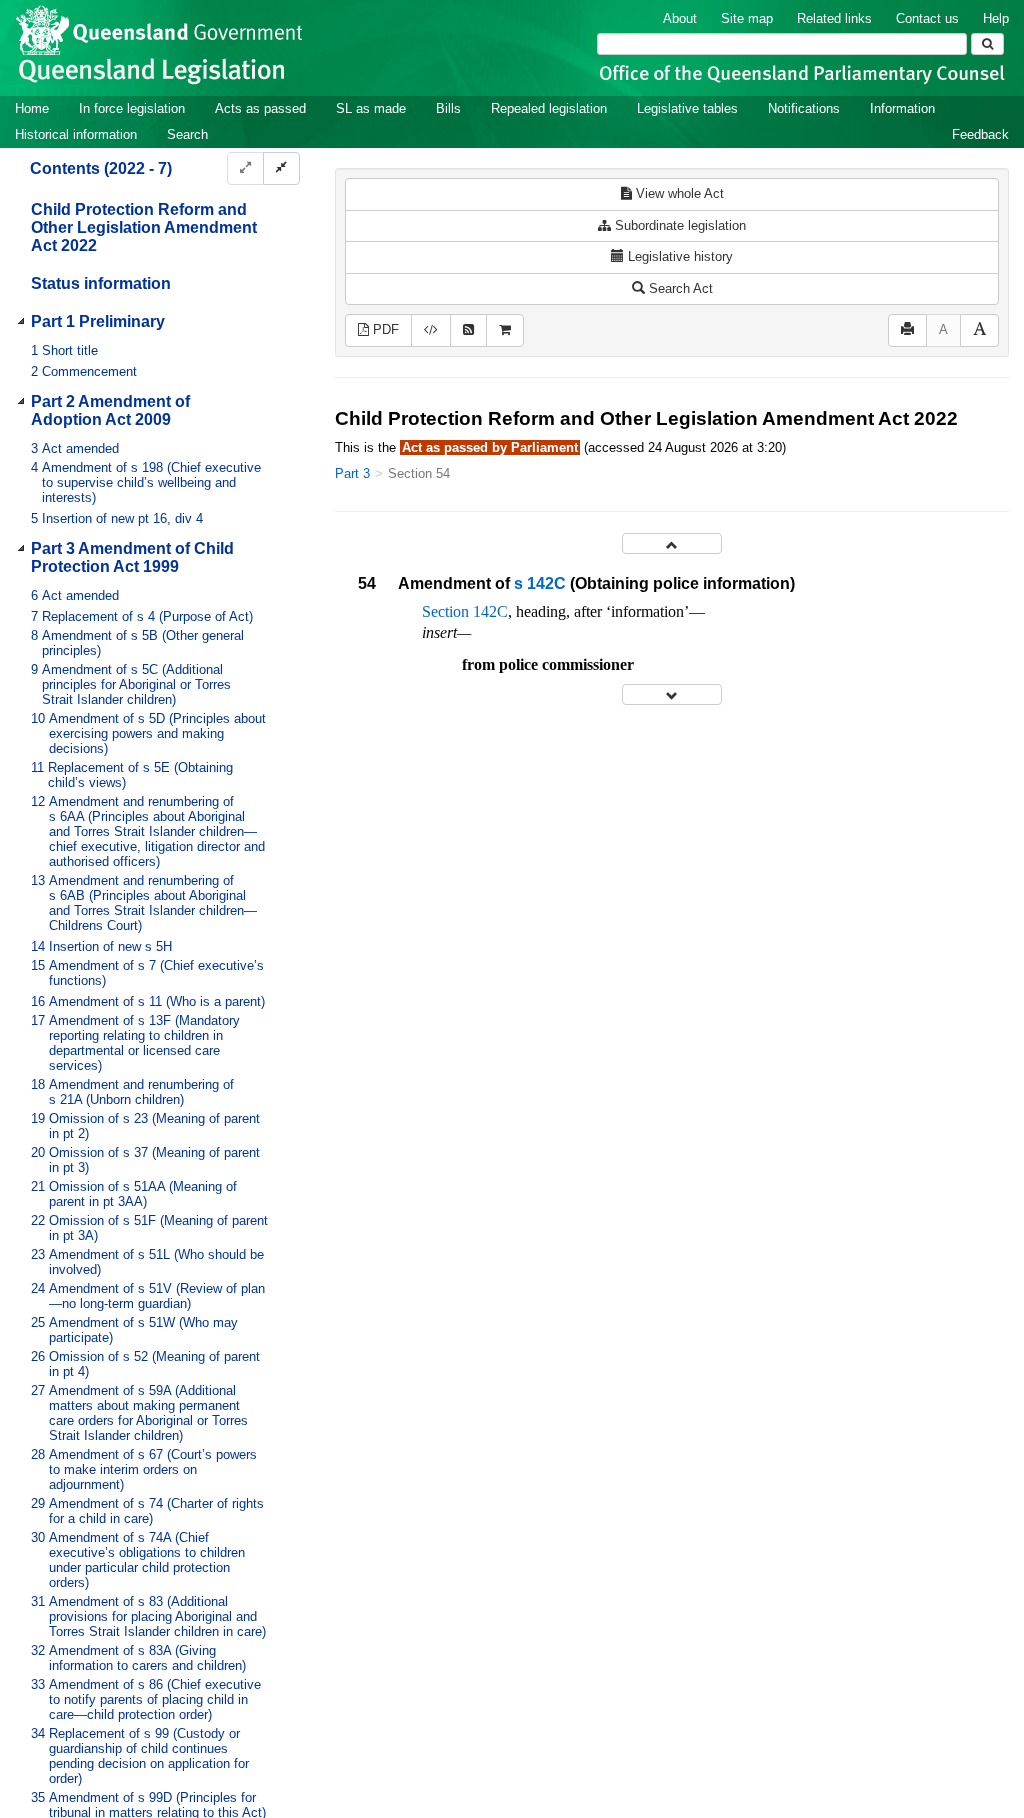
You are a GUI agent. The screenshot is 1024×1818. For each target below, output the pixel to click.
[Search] (987, 44)
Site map (747, 18)
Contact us (927, 18)
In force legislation (132, 108)
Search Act (679, 288)
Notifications (804, 108)
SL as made (371, 108)
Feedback (980, 134)
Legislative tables (687, 108)
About (680, 18)
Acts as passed (260, 108)
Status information (101, 283)
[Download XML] (431, 330)
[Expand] (245, 168)
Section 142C (465, 611)
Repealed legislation (549, 108)
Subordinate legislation (678, 225)
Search (187, 134)
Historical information (76, 134)
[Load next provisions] (672, 694)
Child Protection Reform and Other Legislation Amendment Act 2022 (144, 227)
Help (996, 18)
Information (902, 108)
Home (32, 108)
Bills (448, 108)
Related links (834, 18)
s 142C (540, 583)
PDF (384, 329)
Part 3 (352, 473)
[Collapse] (281, 168)
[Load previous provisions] (672, 543)
